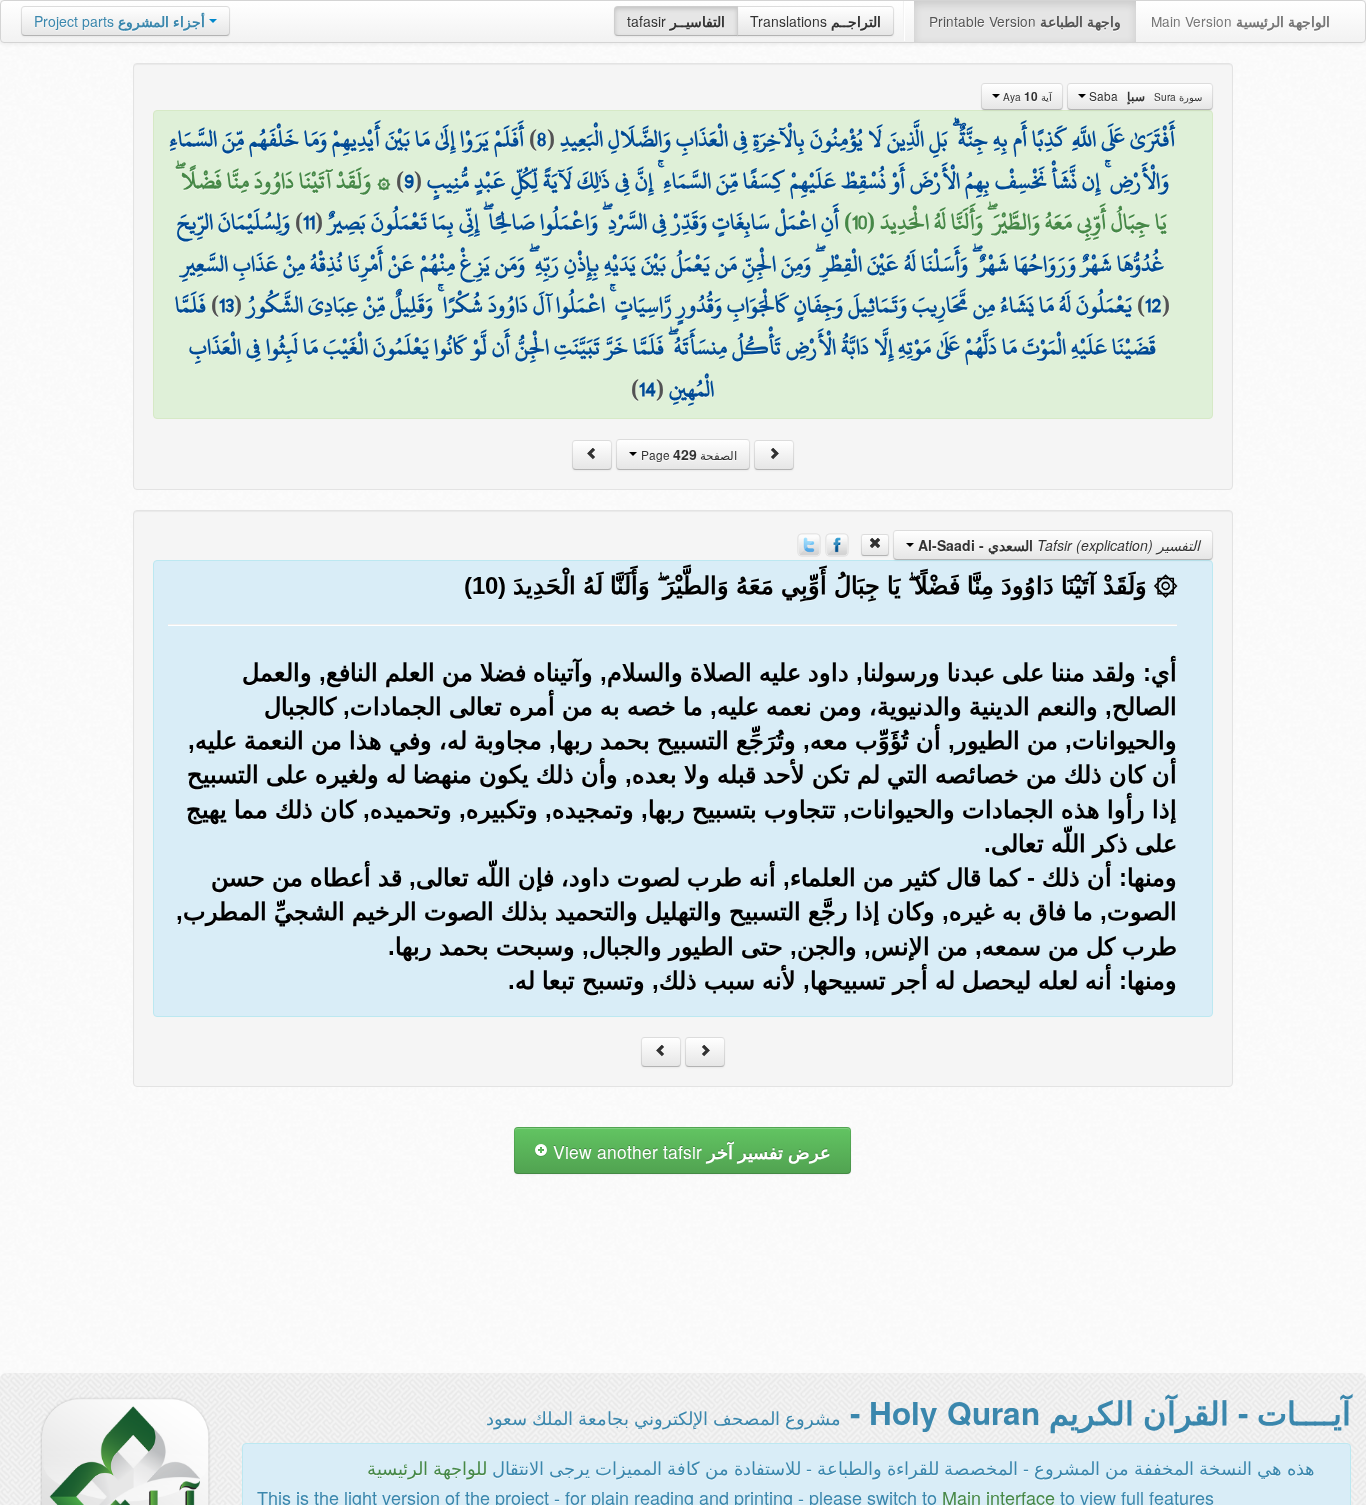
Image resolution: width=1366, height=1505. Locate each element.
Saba (1144, 96)
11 (309, 222)
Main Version (1240, 21)
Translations (815, 21)
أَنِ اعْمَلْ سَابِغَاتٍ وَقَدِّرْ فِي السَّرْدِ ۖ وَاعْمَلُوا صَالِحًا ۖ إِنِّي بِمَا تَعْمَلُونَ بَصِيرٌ (583, 222)
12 (1153, 305)
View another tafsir (689, 1151)
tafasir (676, 21)
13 (226, 305)
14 (647, 389)
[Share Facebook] (837, 543)
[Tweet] (809, 543)
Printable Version (1025, 21)
